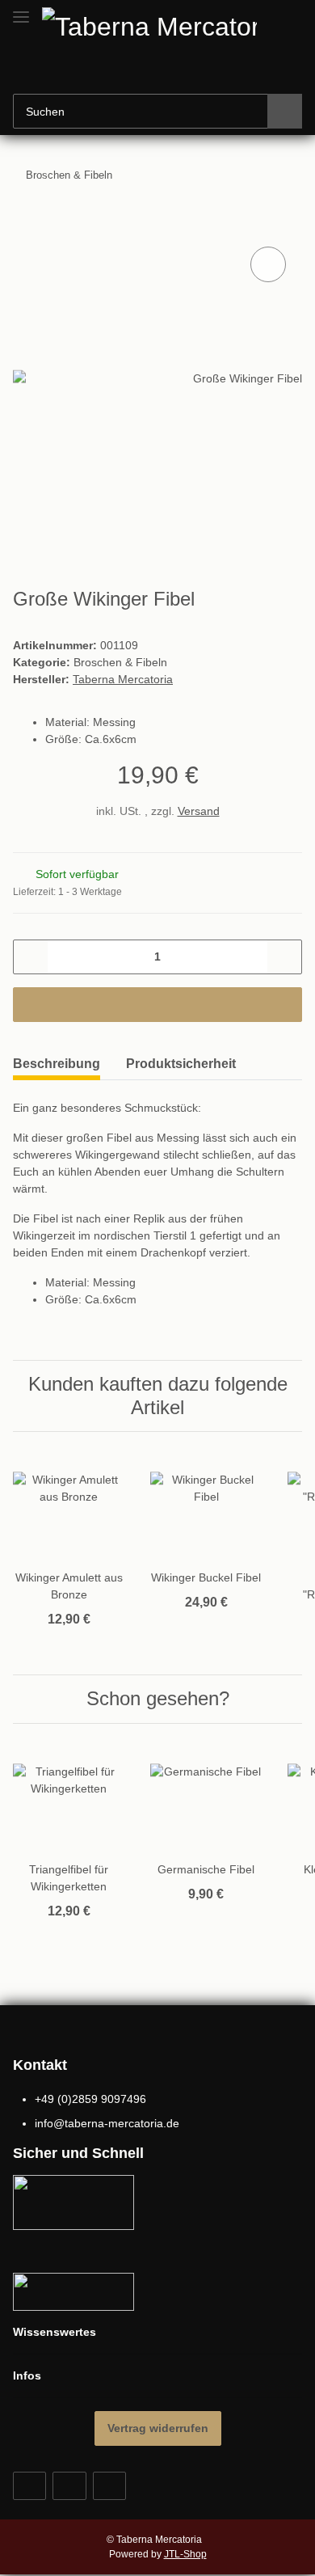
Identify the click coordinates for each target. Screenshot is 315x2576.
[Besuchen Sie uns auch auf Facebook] (29, 2486)
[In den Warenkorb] (26, 225)
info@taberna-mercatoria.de (107, 2123)
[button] (238, 70)
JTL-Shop (185, 2554)
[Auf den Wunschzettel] (268, 264)
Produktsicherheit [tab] (181, 1064)
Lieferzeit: (67, 892)
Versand (199, 811)
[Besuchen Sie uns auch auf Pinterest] (69, 2486)
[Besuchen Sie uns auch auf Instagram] (109, 2486)
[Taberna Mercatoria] (161, 25)
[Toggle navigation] (21, 10)
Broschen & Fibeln (120, 662)
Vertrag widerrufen (158, 2428)
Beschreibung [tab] (57, 1064)
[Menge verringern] (31, 957)
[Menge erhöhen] (284, 957)
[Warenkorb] (288, 70)
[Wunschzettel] (263, 70)
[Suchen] (285, 111)
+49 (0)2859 (90, 2099)
